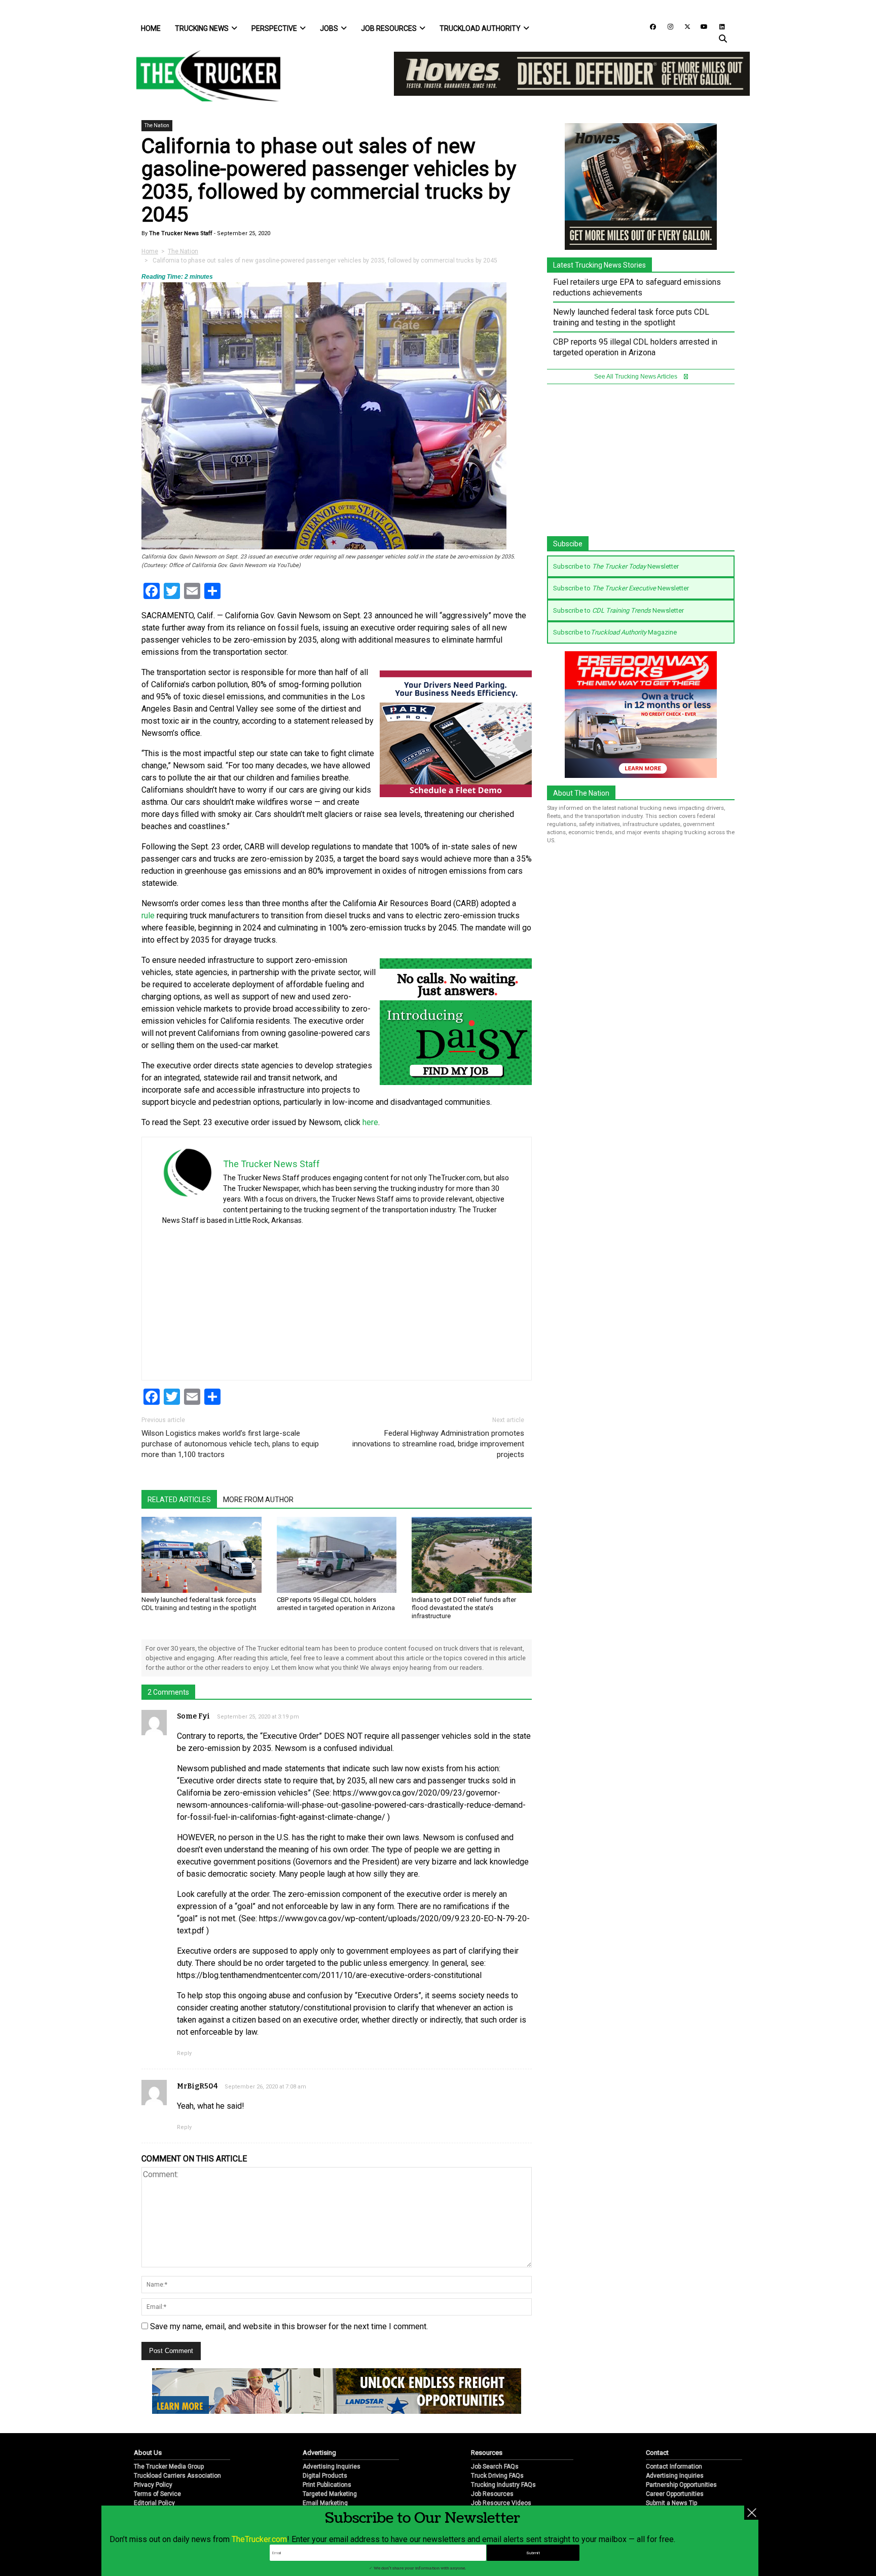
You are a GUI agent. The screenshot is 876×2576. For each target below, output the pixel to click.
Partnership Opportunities (681, 2485)
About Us (148, 2453)
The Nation (157, 125)
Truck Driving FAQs (497, 2476)
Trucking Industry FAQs (503, 2485)
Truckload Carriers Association (177, 2476)
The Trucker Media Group (169, 2467)
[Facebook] (649, 26)
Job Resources (389, 28)
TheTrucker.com (259, 2539)
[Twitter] (684, 26)
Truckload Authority (480, 28)
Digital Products (325, 2476)
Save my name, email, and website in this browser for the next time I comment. (289, 2326)
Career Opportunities (675, 2494)
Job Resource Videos (501, 2503)
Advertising (319, 2453)
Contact (657, 2453)
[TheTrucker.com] (203, 76)
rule (148, 916)
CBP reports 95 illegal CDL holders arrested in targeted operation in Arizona (336, 1604)
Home (151, 28)
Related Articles (179, 1500)
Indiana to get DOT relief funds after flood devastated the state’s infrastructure (464, 1608)
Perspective (274, 28)
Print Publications (327, 2485)
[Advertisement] (435, 1299)
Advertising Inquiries (332, 2467)
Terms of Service (157, 2494)
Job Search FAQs (495, 2467)
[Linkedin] (717, 26)
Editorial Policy (154, 2503)
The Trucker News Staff (180, 233)
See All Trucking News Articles (636, 377)
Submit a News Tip (671, 2503)
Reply (184, 2053)
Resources (487, 2453)
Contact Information (674, 2467)
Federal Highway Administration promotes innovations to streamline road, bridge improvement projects (438, 1444)
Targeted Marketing (330, 2494)
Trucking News (202, 28)
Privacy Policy (153, 2485)
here (370, 1122)
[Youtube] (701, 26)
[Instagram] (667, 26)
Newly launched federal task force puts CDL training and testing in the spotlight (199, 1604)
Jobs (329, 28)
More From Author (258, 1500)
